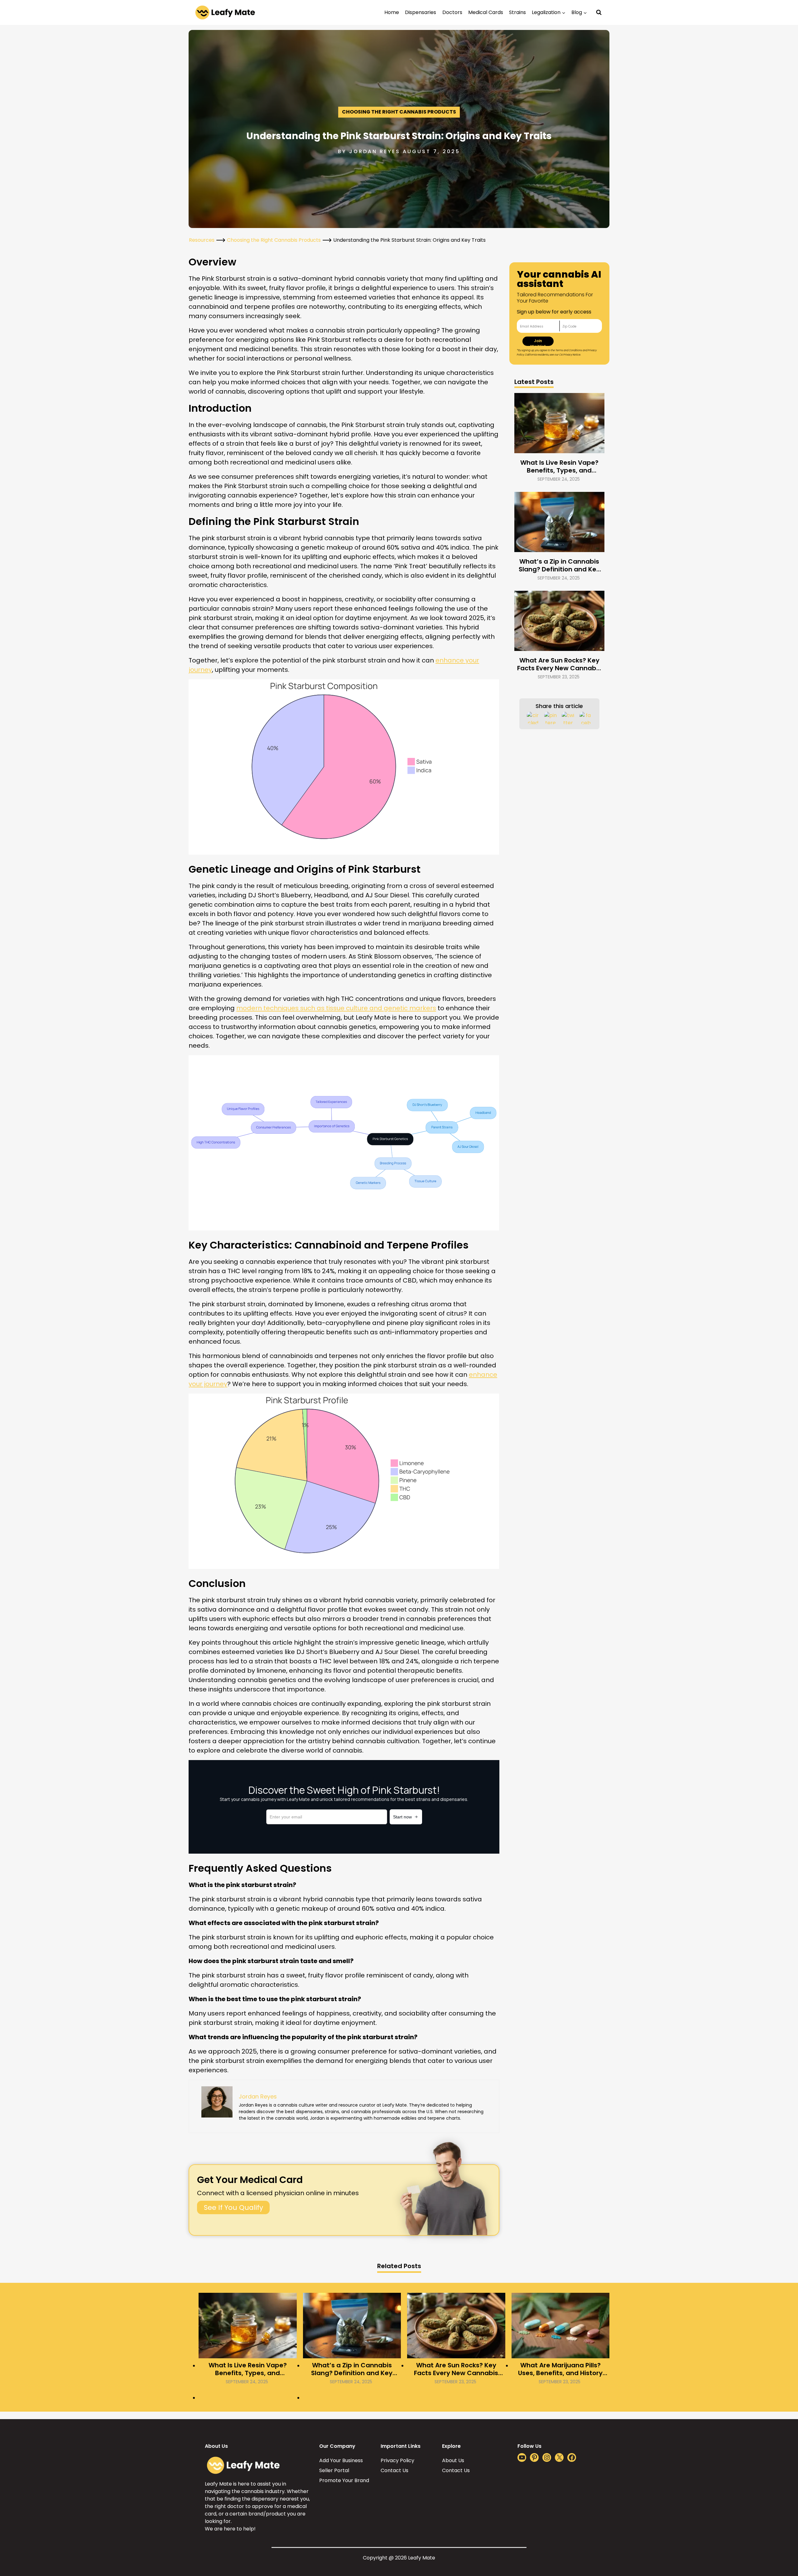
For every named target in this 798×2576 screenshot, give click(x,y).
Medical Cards (486, 12)
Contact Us (394, 2470)
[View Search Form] (599, 12)
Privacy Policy (397, 2460)
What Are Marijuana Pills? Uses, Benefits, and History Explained (560, 2369)
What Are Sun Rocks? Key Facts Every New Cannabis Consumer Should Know (559, 664)
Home (392, 12)
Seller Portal (334, 2470)
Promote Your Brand (344, 2480)
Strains (517, 12)
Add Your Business (341, 2460)
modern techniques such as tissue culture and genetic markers (336, 1008)
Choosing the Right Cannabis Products (399, 112)
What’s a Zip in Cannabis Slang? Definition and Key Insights (559, 565)
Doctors (452, 12)
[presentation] (560, 423)
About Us (453, 2460)
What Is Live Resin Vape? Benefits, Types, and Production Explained (559, 467)
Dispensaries (421, 12)
